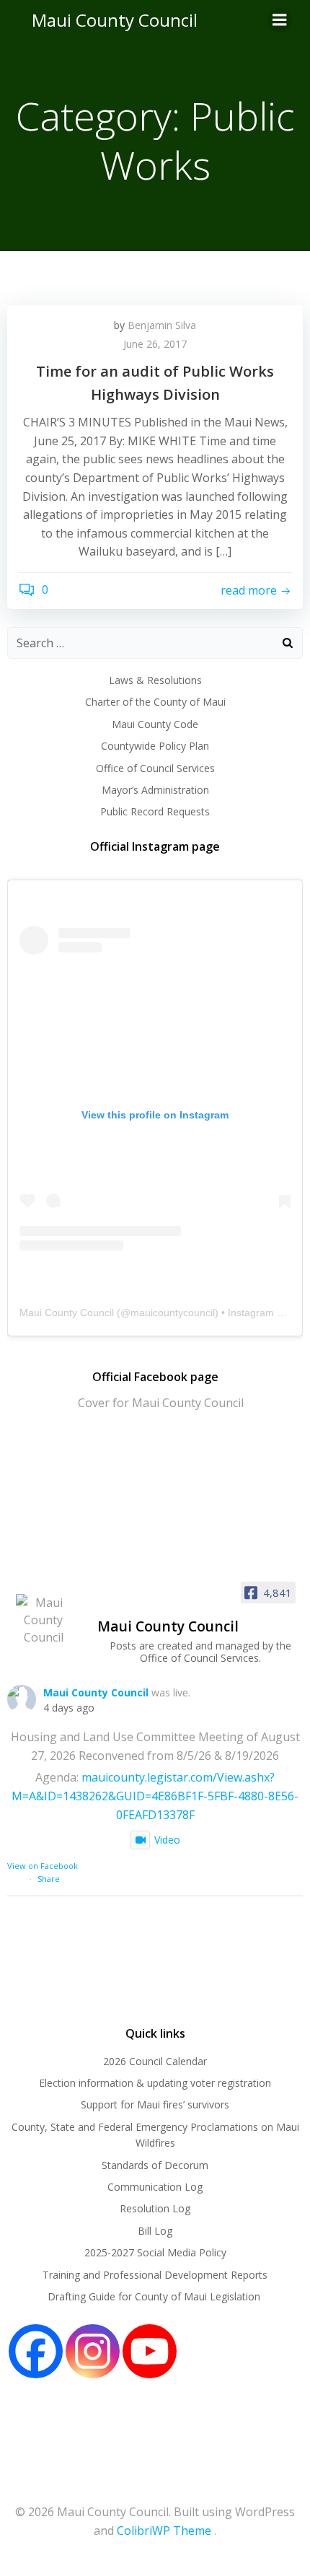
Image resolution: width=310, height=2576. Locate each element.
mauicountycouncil (173, 1313)
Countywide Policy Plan (155, 746)
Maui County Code (155, 724)
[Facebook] (36, 2351)
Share (49, 1879)
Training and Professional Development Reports (155, 2275)
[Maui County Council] (43, 1620)
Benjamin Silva (162, 325)
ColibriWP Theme (164, 2531)
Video (167, 1840)
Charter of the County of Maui (155, 702)
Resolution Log (155, 2208)
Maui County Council (115, 20)
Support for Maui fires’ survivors (155, 2104)
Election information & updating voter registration (155, 2083)
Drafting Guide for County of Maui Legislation (155, 2296)
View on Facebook (43, 1866)
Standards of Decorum (155, 2165)
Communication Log (155, 2187)
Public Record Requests (155, 811)
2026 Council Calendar (155, 2061)
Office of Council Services (155, 768)
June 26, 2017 (155, 344)
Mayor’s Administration (155, 790)
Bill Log (155, 2231)
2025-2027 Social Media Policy (155, 2252)
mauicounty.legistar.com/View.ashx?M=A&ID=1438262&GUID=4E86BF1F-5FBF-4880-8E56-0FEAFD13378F (155, 1796)
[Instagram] (93, 2351)
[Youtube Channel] (150, 2351)
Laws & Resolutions (155, 680)
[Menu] (280, 20)
